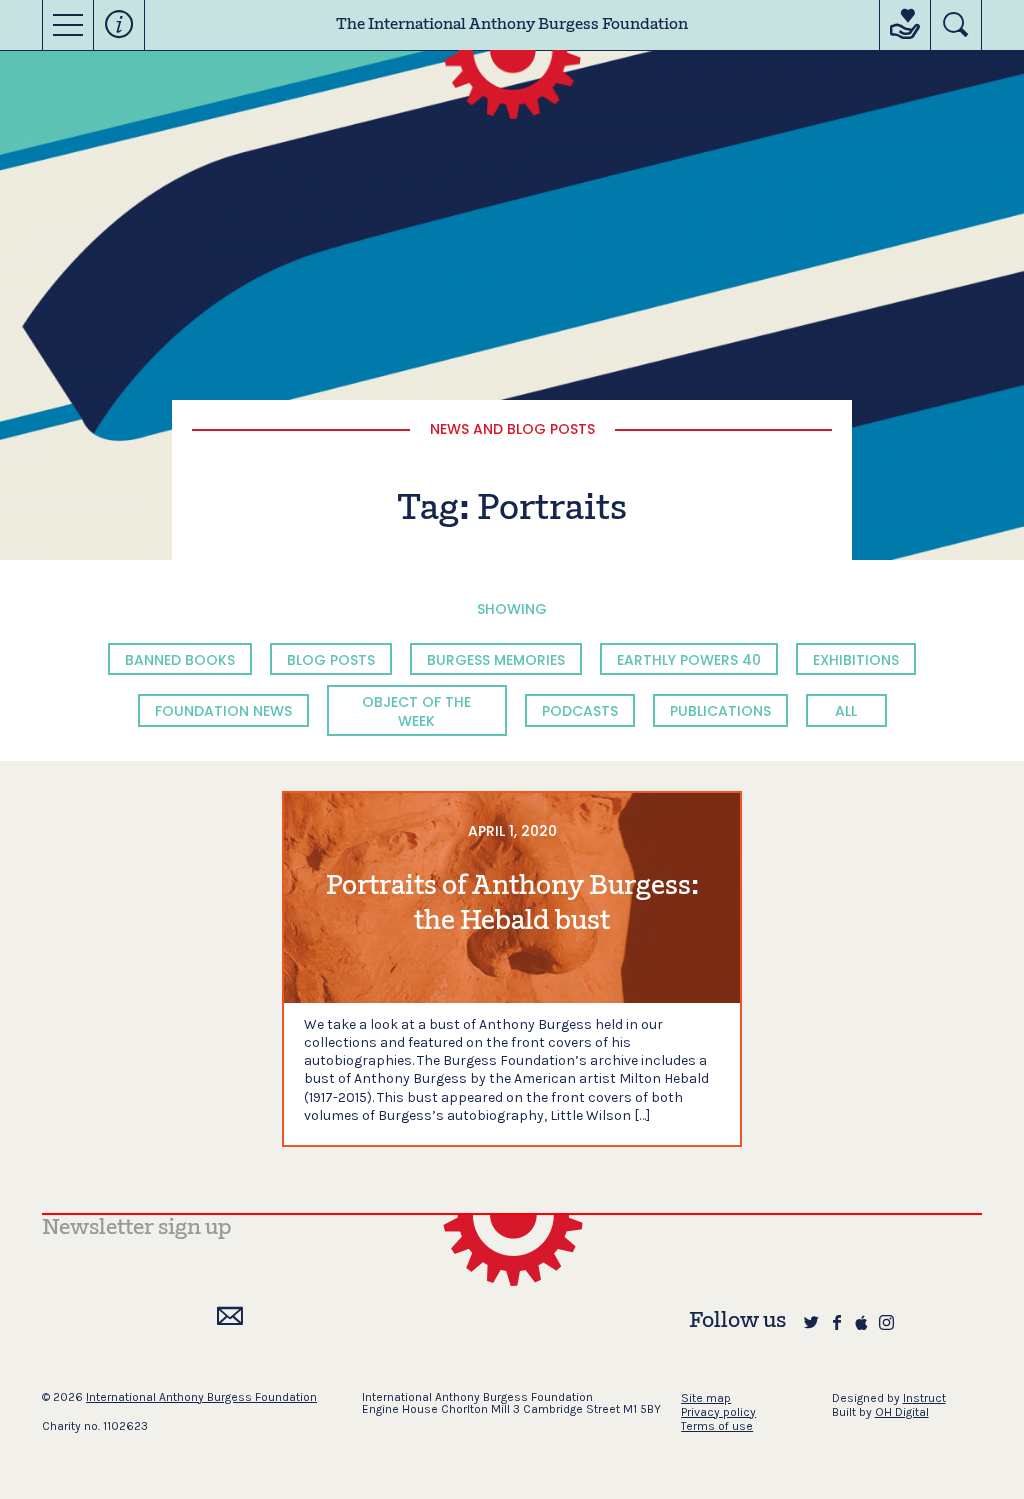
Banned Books (180, 660)
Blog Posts (331, 660)
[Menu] (68, 25)
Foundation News (223, 711)
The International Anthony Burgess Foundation (512, 25)
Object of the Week (416, 711)
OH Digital (902, 1412)
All (846, 711)
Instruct (924, 1398)
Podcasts (580, 711)
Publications (720, 711)
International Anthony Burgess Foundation (201, 1397)
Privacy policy (718, 1412)
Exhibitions (856, 660)
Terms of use (717, 1426)
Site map (706, 1398)
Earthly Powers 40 (689, 660)
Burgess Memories (496, 660)
